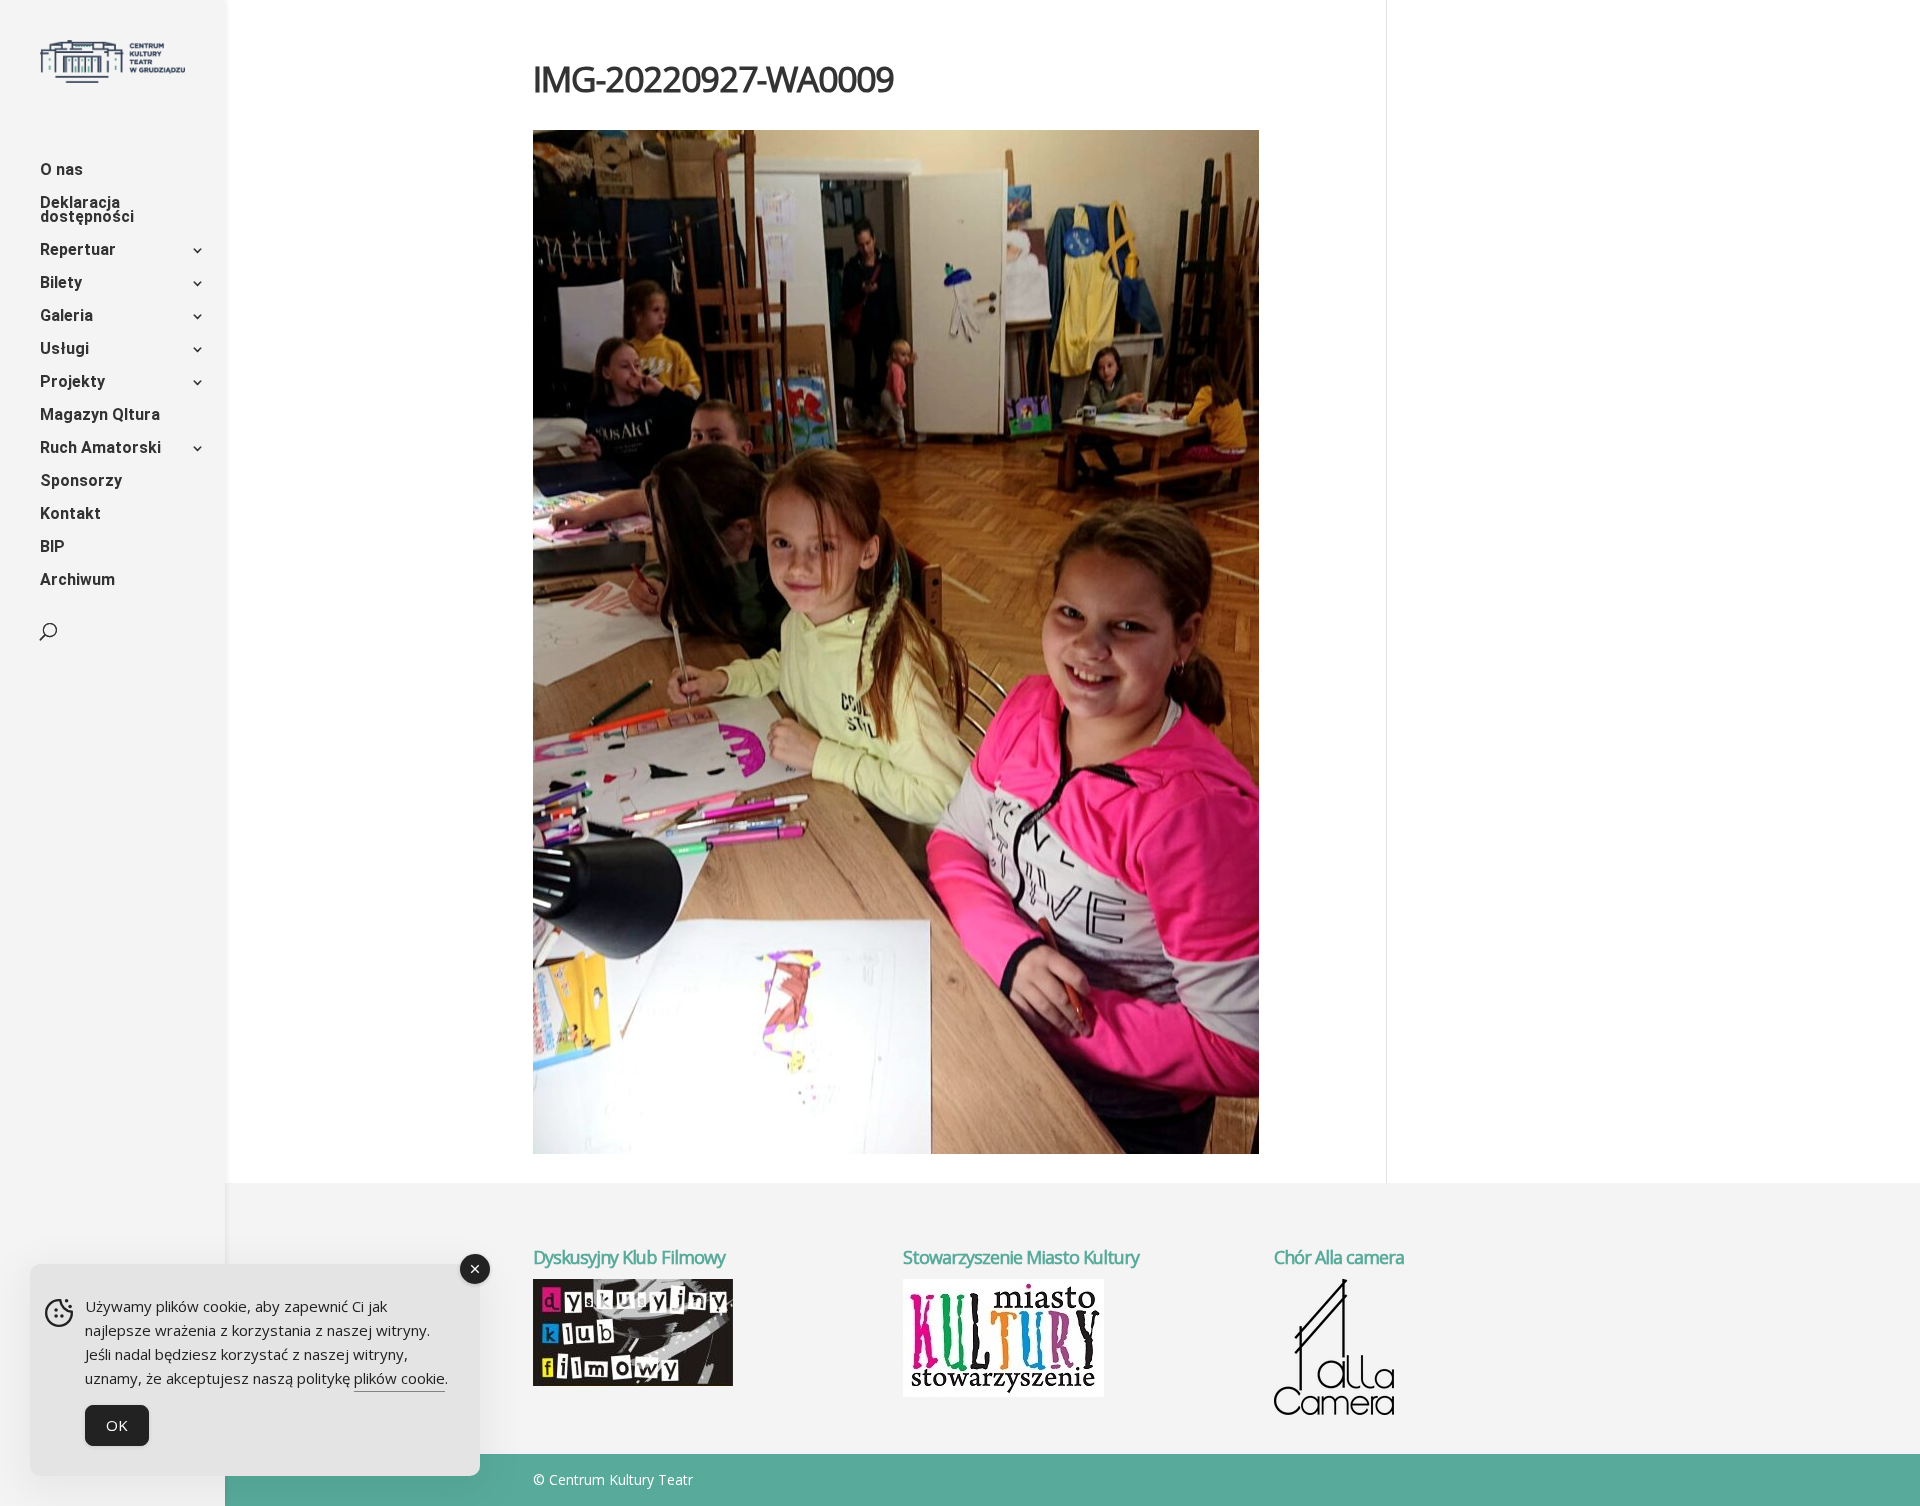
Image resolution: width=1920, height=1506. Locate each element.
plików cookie (399, 1378)
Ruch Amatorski (100, 449)
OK (117, 1425)
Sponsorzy (81, 482)
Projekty (72, 383)
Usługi (64, 350)
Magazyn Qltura (100, 416)
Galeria (66, 317)
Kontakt (70, 515)
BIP (52, 548)
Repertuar (78, 251)
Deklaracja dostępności (87, 211)
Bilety (61, 284)
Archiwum (77, 581)
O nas (61, 171)
